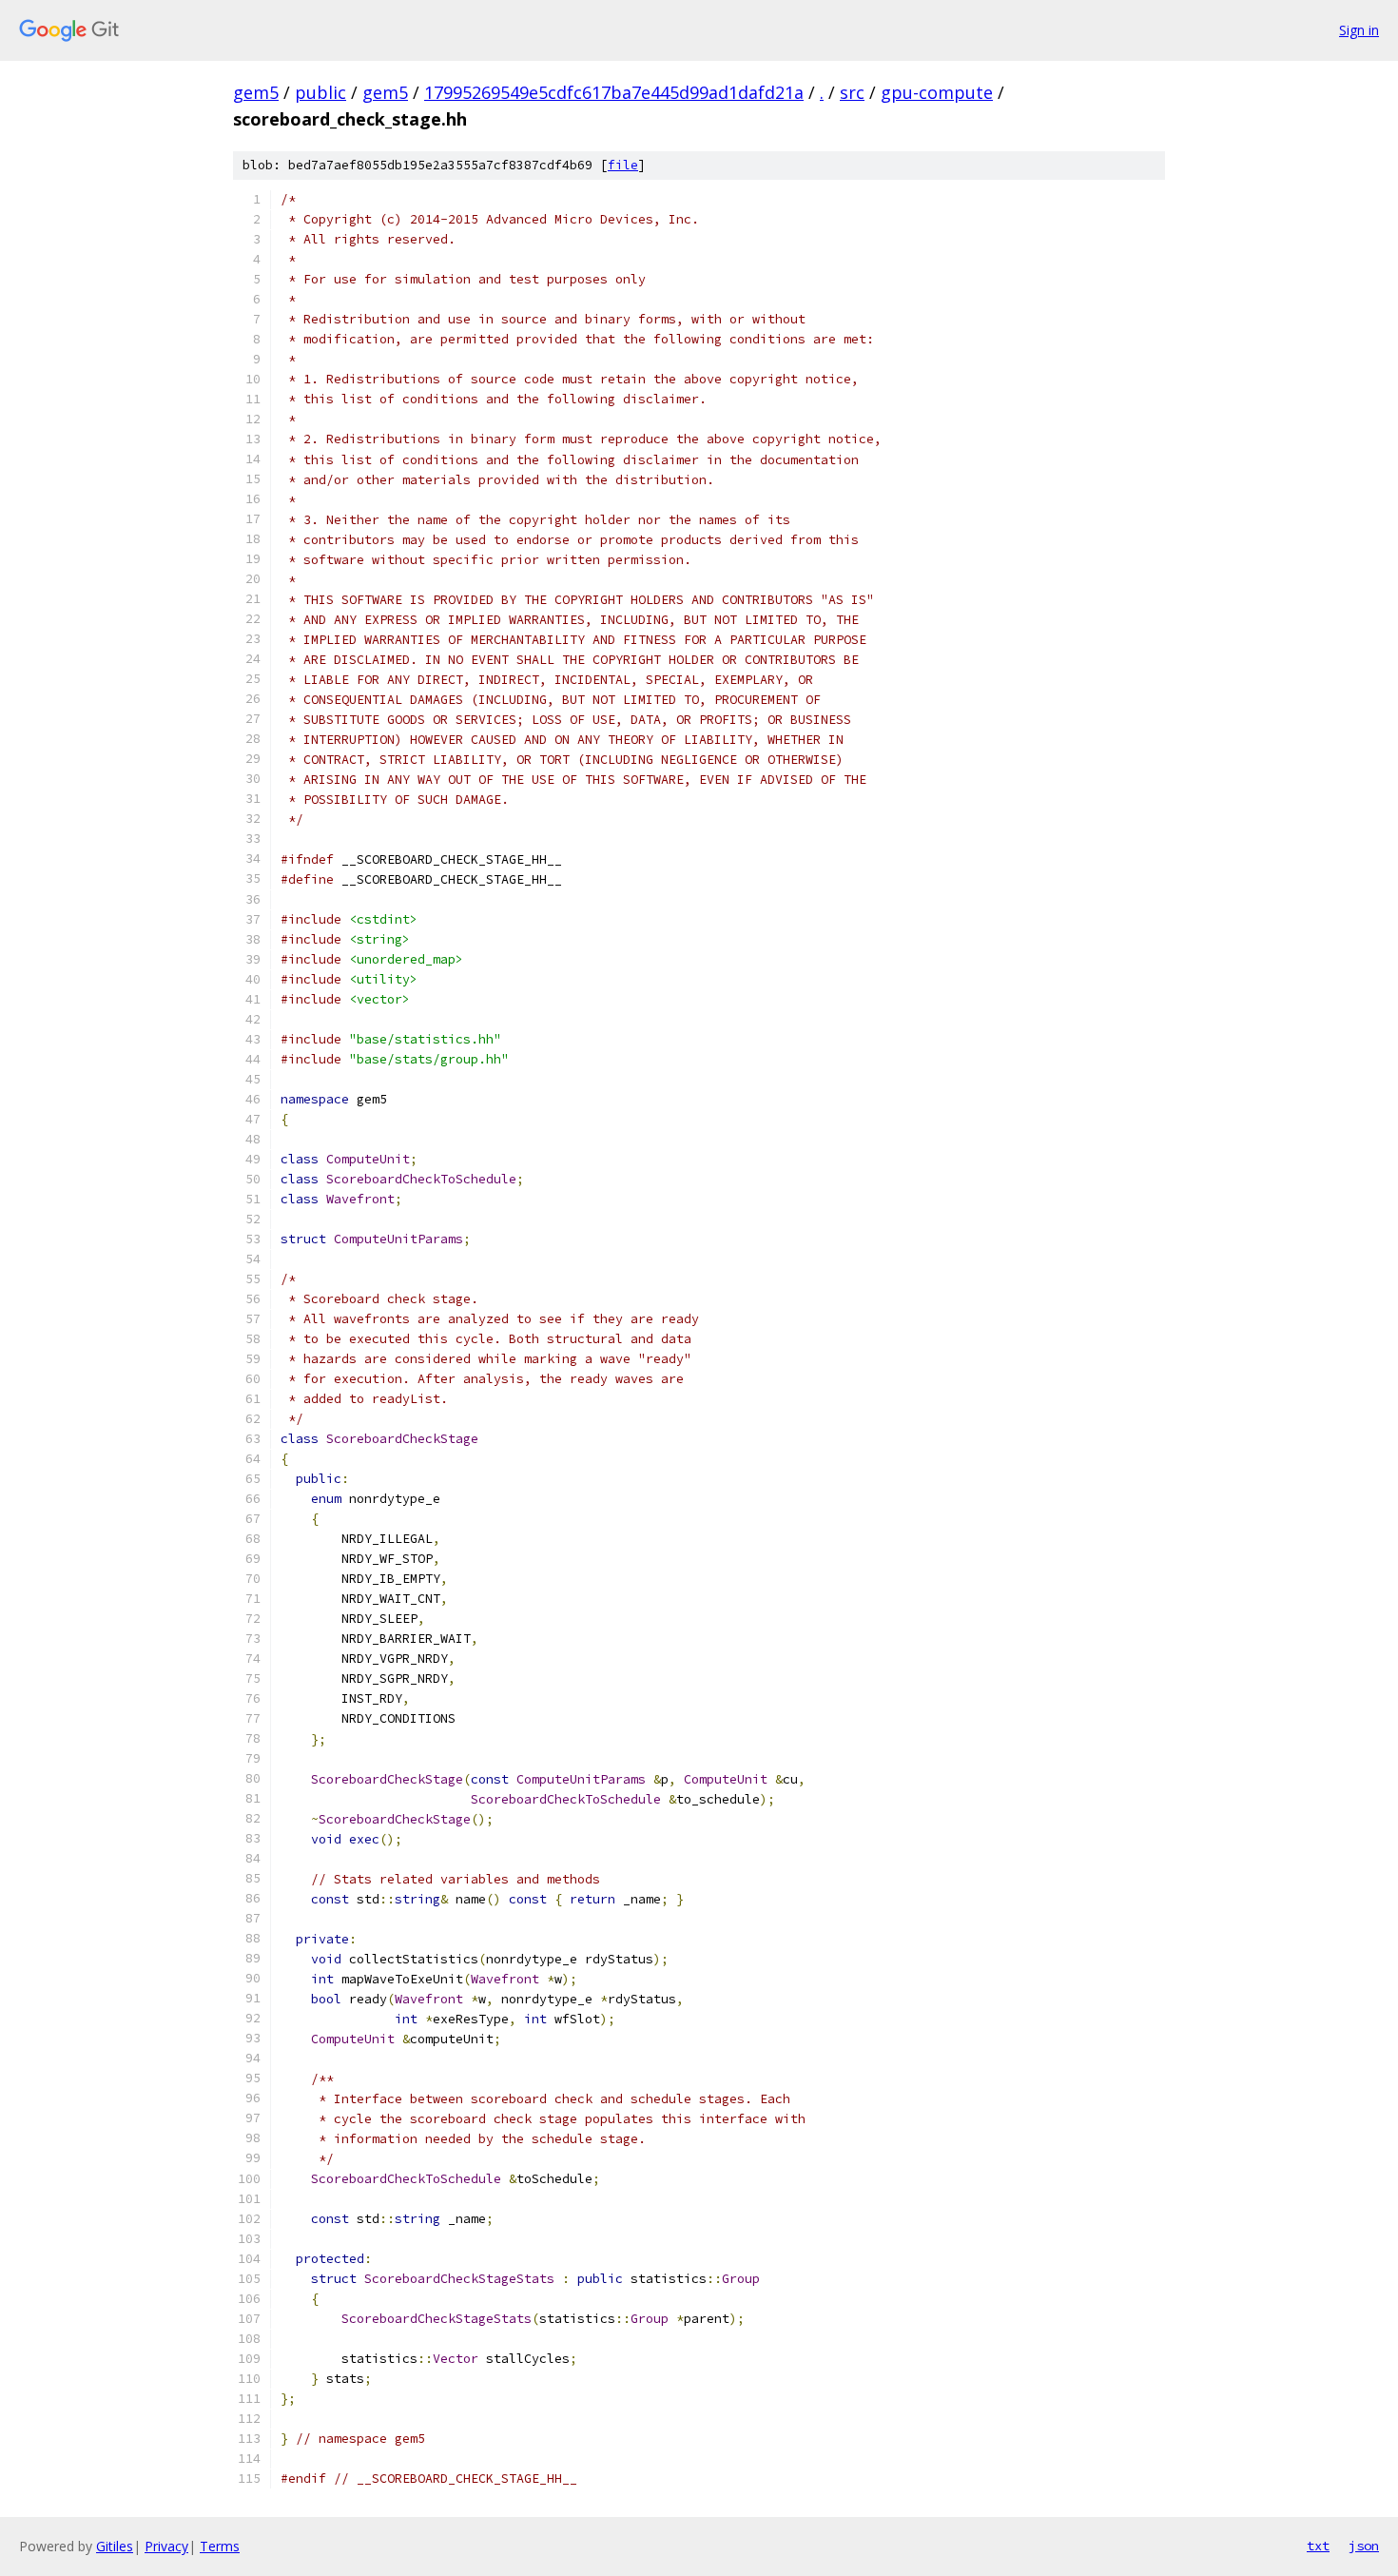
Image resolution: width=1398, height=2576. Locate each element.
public (320, 92)
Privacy (166, 2546)
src (852, 92)
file (623, 165)
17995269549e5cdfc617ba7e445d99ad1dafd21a (614, 92)
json (1364, 2546)
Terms (220, 2546)
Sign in (1359, 30)
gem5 (256, 92)
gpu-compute (937, 92)
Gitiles (115, 2546)
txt (1318, 2546)
